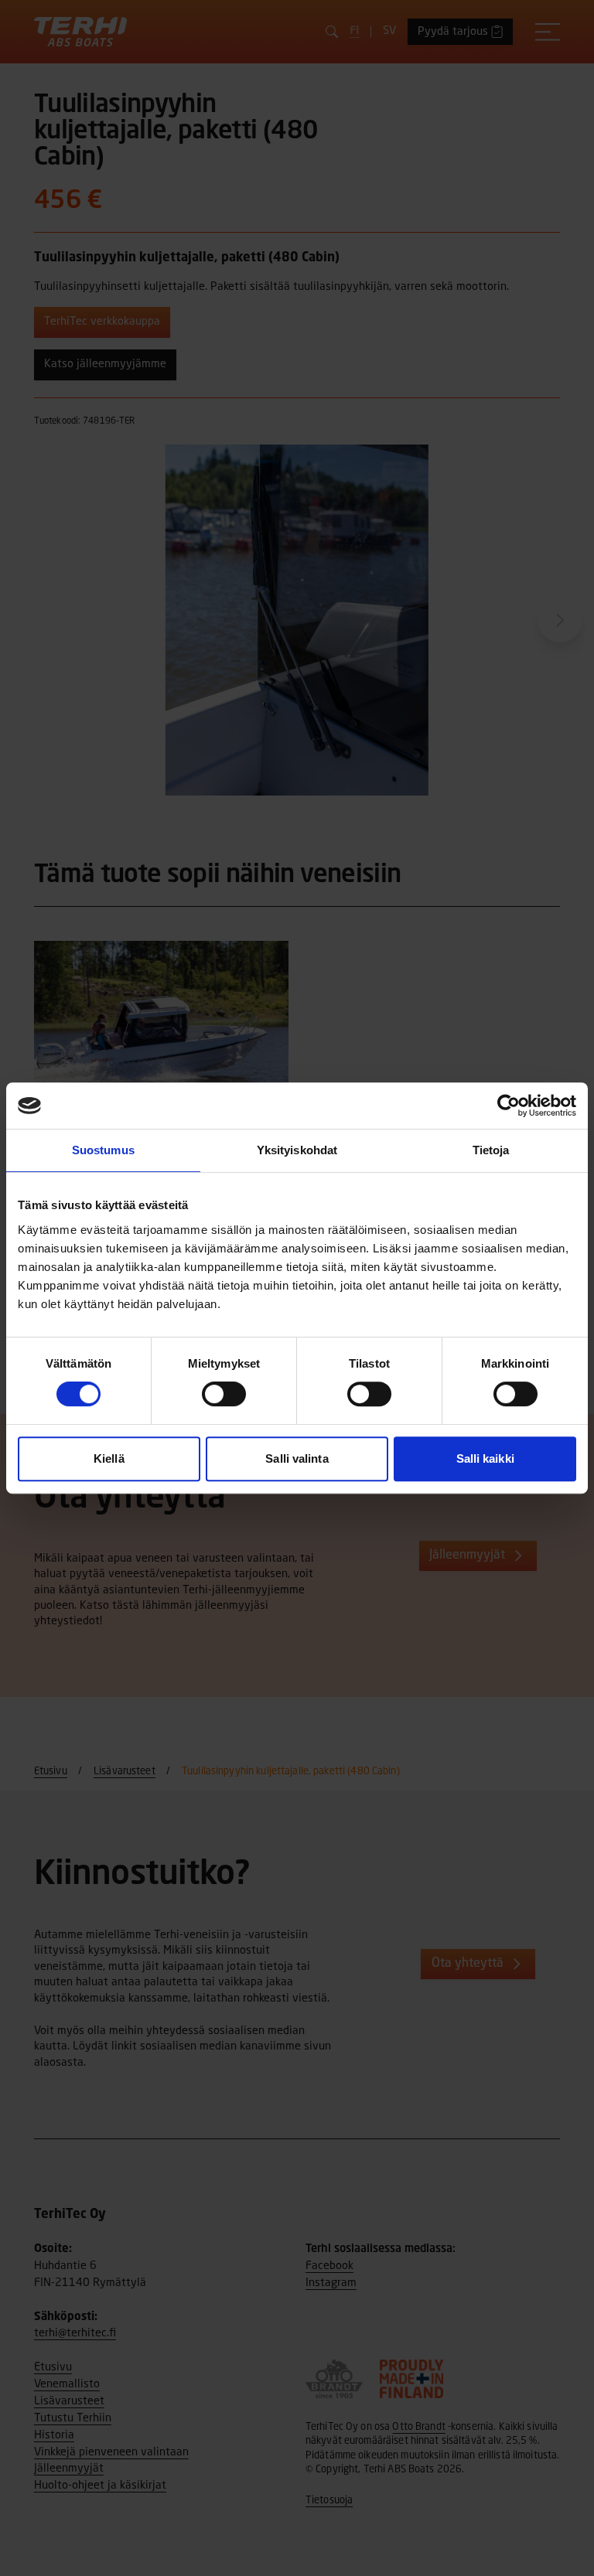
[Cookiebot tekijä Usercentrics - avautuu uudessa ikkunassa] (509, 1106)
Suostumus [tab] (103, 1150)
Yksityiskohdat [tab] (297, 1150)
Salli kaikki (485, 1458)
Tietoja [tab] (491, 1150)
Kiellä (109, 1458)
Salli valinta (297, 1458)
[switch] (224, 1394)
